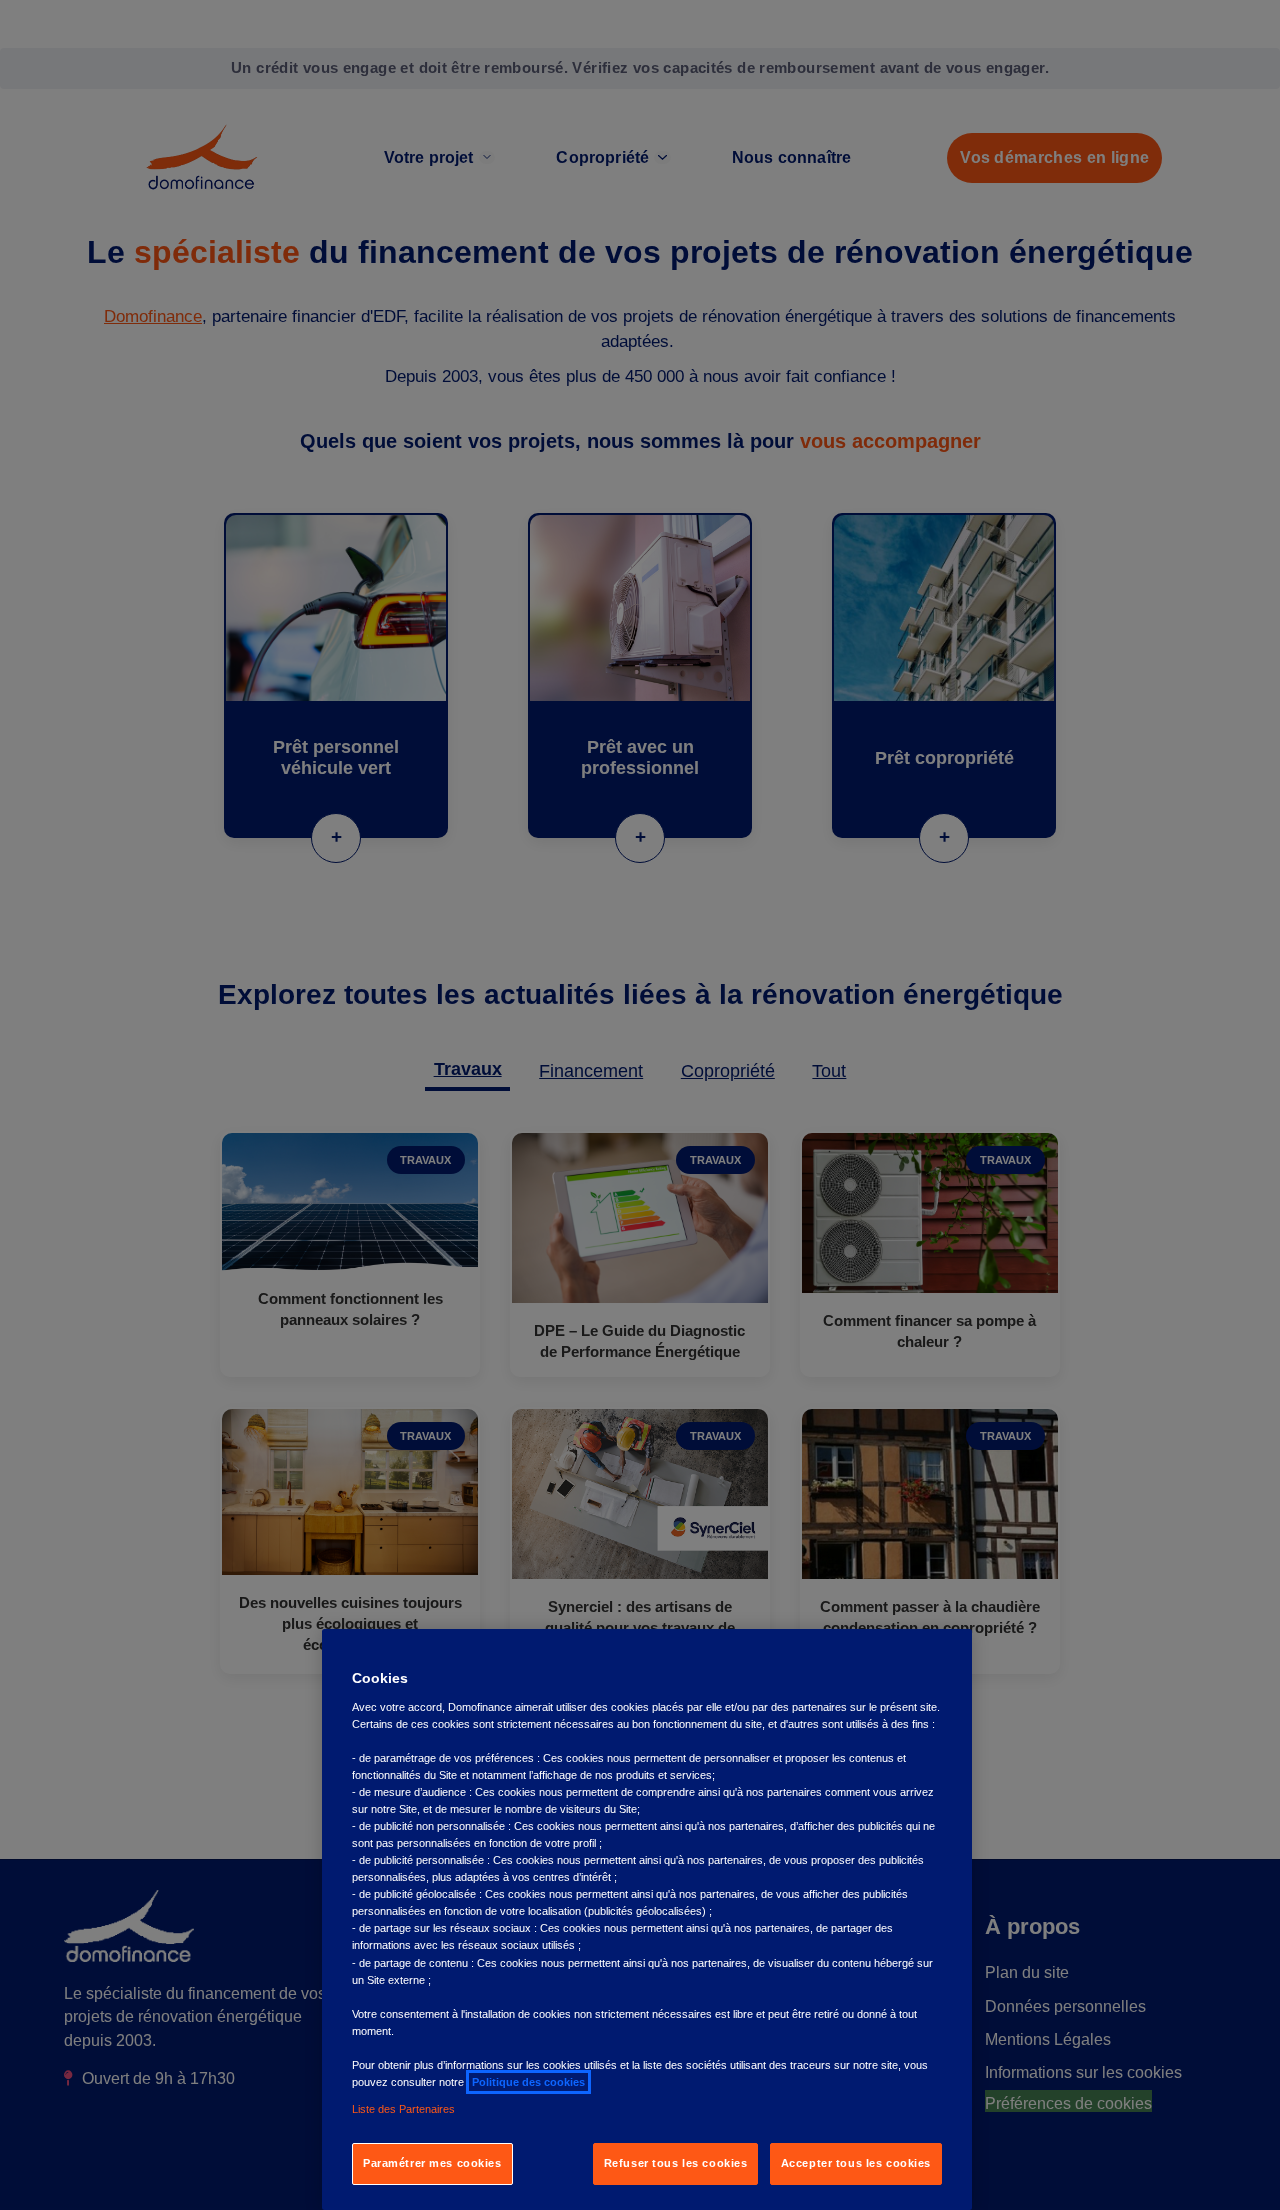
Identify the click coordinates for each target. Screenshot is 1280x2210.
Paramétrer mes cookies (432, 2163)
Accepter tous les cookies (856, 2163)
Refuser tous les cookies (676, 2163)
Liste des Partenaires (403, 2109)
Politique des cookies (528, 2082)
